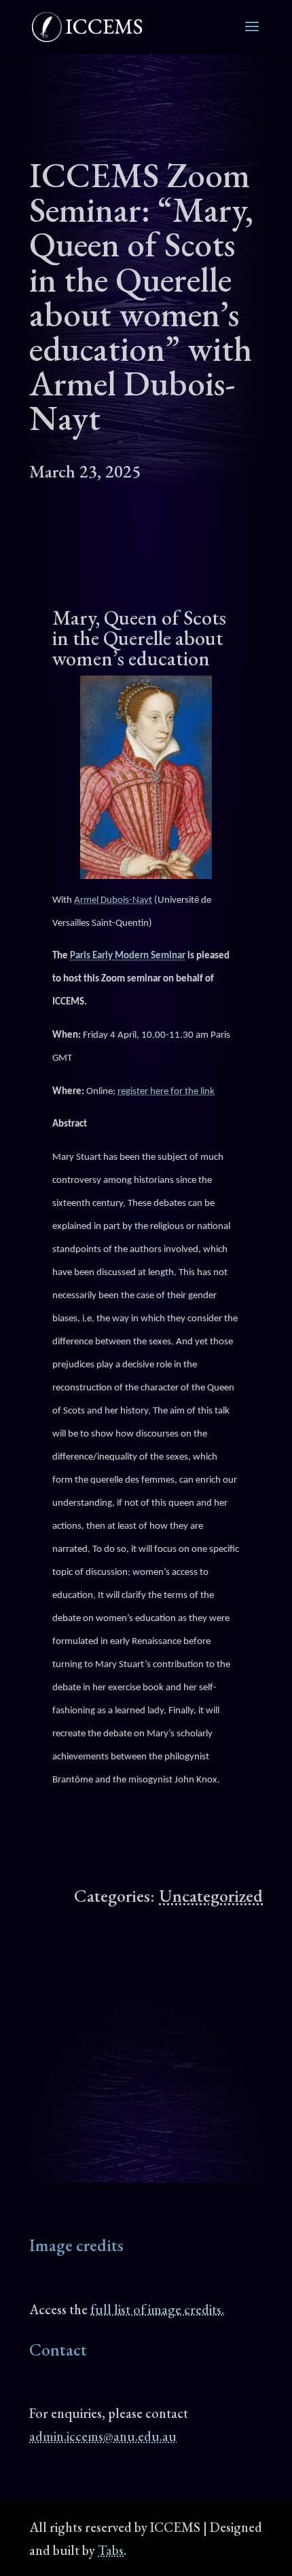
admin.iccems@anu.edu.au (103, 2436)
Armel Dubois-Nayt (113, 900)
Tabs (111, 2550)
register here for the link (166, 1092)
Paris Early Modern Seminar (128, 956)
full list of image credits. (157, 2309)
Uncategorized (211, 1896)
